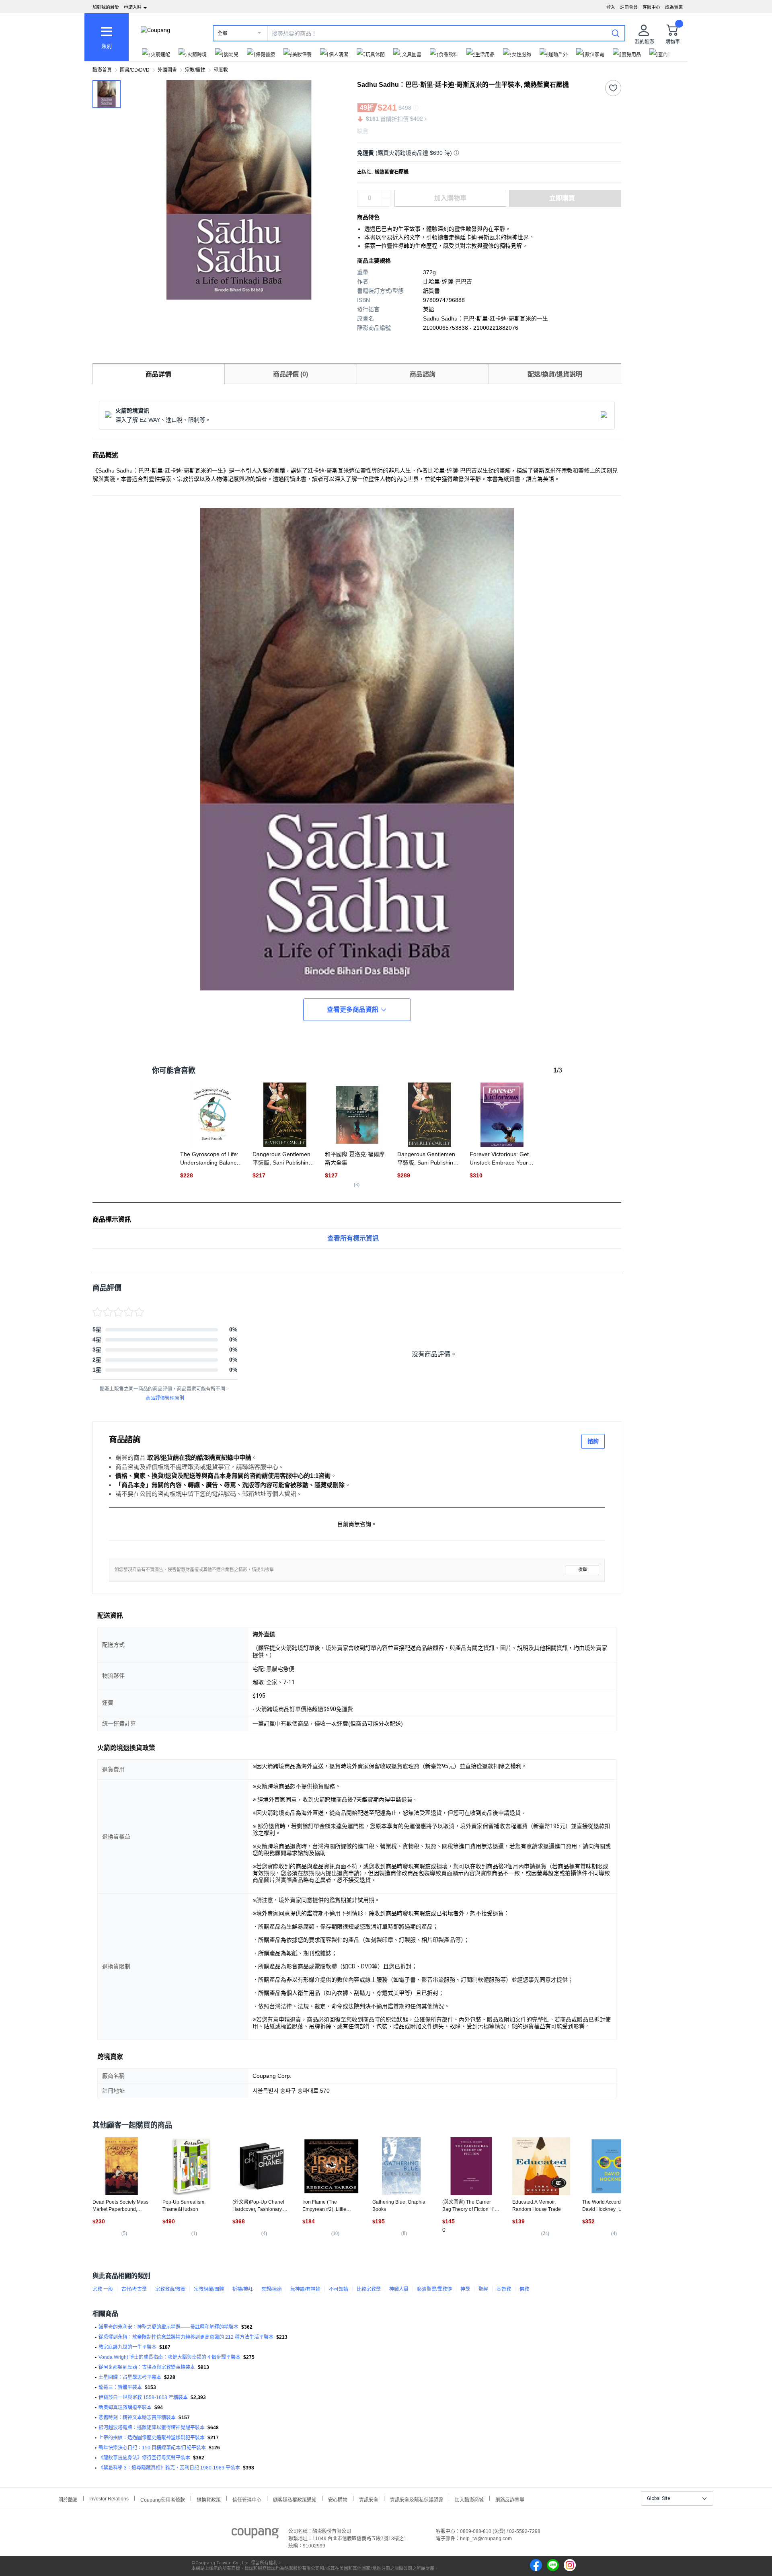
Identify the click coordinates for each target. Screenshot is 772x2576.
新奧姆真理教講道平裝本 (125, 2408)
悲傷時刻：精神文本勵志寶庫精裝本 (137, 2418)
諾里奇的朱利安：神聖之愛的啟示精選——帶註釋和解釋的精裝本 (168, 2327)
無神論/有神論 (305, 2289)
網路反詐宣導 (510, 2499)
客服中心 (651, 7)
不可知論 (339, 2289)
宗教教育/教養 (170, 2289)
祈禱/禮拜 (243, 2289)
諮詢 (593, 1441)
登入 (611, 7)
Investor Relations (109, 2498)
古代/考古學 (134, 2289)
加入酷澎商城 (469, 2499)
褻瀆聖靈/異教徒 (434, 2289)
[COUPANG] (255, 2535)
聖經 (483, 2289)
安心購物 (338, 2499)
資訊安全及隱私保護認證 (417, 2499)
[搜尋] (616, 33)
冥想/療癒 (272, 2289)
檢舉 (583, 1570)
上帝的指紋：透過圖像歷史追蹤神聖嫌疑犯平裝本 (152, 2438)
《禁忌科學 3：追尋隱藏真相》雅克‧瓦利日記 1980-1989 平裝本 (169, 2468)
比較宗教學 (369, 2289)
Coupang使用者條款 (163, 2499)
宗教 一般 (103, 2289)
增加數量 (386, 202)
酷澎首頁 (102, 70)
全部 (222, 33)
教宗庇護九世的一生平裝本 (127, 2347)
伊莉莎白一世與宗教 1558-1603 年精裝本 (143, 2397)
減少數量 (386, 194)
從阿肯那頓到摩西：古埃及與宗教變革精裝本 (147, 2367)
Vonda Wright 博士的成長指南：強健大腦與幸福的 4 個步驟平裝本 (169, 2357)
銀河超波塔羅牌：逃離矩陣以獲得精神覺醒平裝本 (152, 2428)
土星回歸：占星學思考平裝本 (130, 2377)
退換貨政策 (209, 2499)
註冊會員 (629, 7)
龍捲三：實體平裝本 (120, 2387)
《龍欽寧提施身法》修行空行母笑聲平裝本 (144, 2458)
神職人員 (399, 2289)
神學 (465, 2289)
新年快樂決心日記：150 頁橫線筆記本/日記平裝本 (152, 2448)
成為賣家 (674, 7)
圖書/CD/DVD (135, 70)
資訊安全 (369, 2499)
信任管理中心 (247, 2499)
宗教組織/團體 (209, 2289)
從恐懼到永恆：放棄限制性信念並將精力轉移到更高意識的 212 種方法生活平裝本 (186, 2337)
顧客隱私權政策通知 (295, 2499)
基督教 (504, 2289)
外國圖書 (167, 70)
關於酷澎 (68, 2499)
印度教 (221, 70)
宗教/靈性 (195, 70)
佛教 (524, 2289)
